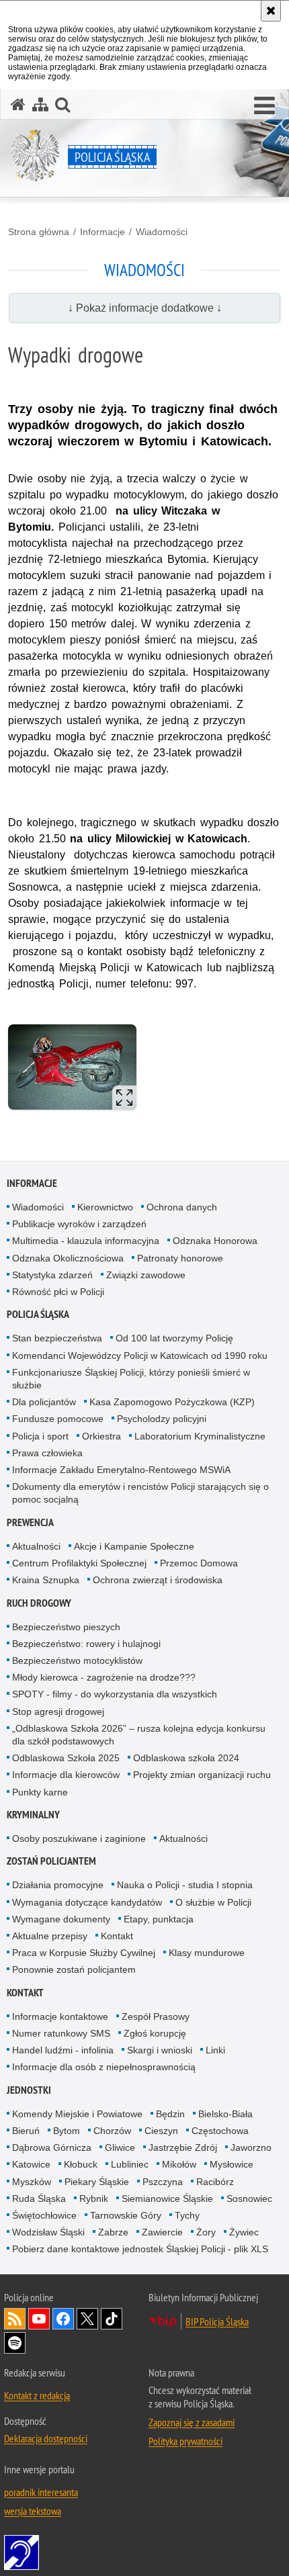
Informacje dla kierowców (66, 1775)
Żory (206, 2232)
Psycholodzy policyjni (162, 1419)
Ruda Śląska (39, 2199)
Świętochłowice (44, 2215)
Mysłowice (232, 2164)
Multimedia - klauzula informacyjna (86, 1241)
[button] (264, 106)
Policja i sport (40, 1436)
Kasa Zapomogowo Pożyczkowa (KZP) (172, 1402)
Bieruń (26, 2131)
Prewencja (30, 1522)
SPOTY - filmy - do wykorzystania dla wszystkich (115, 1694)
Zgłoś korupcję (155, 2033)
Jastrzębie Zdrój (183, 2147)
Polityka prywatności (185, 2441)
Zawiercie (162, 2232)
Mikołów (179, 2164)
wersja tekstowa (33, 2511)
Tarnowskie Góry (126, 2215)
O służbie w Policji (213, 1902)
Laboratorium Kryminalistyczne (200, 1436)
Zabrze (113, 2232)
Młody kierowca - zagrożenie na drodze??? (104, 1677)
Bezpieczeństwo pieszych (66, 1627)
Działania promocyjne (58, 1885)
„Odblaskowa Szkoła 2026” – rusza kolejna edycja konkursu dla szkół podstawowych (139, 1735)
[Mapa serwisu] (40, 104)
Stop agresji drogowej (58, 1712)
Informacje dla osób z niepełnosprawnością (104, 2067)
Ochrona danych (182, 1207)
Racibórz (215, 2182)
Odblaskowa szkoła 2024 (186, 1758)
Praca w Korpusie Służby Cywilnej (84, 1953)
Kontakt (117, 1936)
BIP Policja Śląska (217, 2321)
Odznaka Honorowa (215, 1241)
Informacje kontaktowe (60, 2016)
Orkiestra (101, 1436)
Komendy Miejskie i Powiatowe (77, 2114)
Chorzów (112, 2131)
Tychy (187, 2215)
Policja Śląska (38, 1314)
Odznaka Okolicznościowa (68, 1258)
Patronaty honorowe (180, 1258)
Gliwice (120, 2147)
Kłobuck (81, 2164)
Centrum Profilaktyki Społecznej (79, 1563)
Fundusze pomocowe (58, 1419)
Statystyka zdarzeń (52, 1275)
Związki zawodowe (146, 1275)
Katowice (31, 2164)
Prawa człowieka (47, 1453)
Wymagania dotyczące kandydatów (87, 1902)
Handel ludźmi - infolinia (63, 2050)
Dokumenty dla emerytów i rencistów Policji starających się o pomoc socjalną (140, 1493)
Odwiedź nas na (39, 2319)
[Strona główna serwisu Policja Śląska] (18, 104)
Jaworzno (251, 2147)
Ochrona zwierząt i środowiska (158, 1580)
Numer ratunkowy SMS (61, 2033)
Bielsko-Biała (225, 2114)
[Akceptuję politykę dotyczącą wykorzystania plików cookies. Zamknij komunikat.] (271, 11)
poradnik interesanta (41, 2492)
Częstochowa (220, 2131)
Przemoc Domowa (199, 1563)
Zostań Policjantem (51, 1861)
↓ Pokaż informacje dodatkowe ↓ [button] (145, 308)
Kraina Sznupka (46, 1580)
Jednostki (29, 2090)
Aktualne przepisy (50, 1936)
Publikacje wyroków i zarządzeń (79, 1224)
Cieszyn (161, 2131)
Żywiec (244, 2232)
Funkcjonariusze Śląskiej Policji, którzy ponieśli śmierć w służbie (131, 1379)
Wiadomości (162, 232)
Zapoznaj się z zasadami (192, 2422)
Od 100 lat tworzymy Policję (174, 1338)
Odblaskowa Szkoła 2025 (66, 1758)
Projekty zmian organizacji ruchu (202, 1775)
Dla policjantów (44, 1402)
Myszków (32, 2182)
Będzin (170, 2114)
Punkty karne (40, 1792)
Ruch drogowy (39, 1603)
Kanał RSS (15, 2319)
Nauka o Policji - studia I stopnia (185, 1885)
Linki (215, 2050)
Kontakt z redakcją (37, 2395)
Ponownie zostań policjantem (74, 1969)
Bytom (67, 2131)
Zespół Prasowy (156, 2016)
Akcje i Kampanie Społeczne (134, 1546)
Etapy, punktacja (159, 1919)
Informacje (102, 232)
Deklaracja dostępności (46, 2438)
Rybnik (94, 2199)
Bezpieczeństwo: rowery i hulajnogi (86, 1644)
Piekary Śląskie (97, 2182)
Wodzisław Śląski (48, 2232)
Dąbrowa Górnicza (52, 2147)
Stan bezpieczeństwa (57, 1338)
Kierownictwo (105, 1207)
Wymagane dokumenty (61, 1919)
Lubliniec (130, 2164)
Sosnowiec (249, 2199)
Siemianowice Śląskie (167, 2199)
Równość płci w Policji (58, 1292)
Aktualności (36, 1546)
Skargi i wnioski (160, 2050)
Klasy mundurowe (207, 1953)
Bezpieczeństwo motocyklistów (77, 1660)
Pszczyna (163, 2182)
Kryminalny (33, 1815)
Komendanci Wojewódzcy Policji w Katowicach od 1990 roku (140, 1356)
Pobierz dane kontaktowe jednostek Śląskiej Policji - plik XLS (140, 2249)
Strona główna (39, 232)
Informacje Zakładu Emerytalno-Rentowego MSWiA (121, 1470)
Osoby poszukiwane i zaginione (79, 1838)
